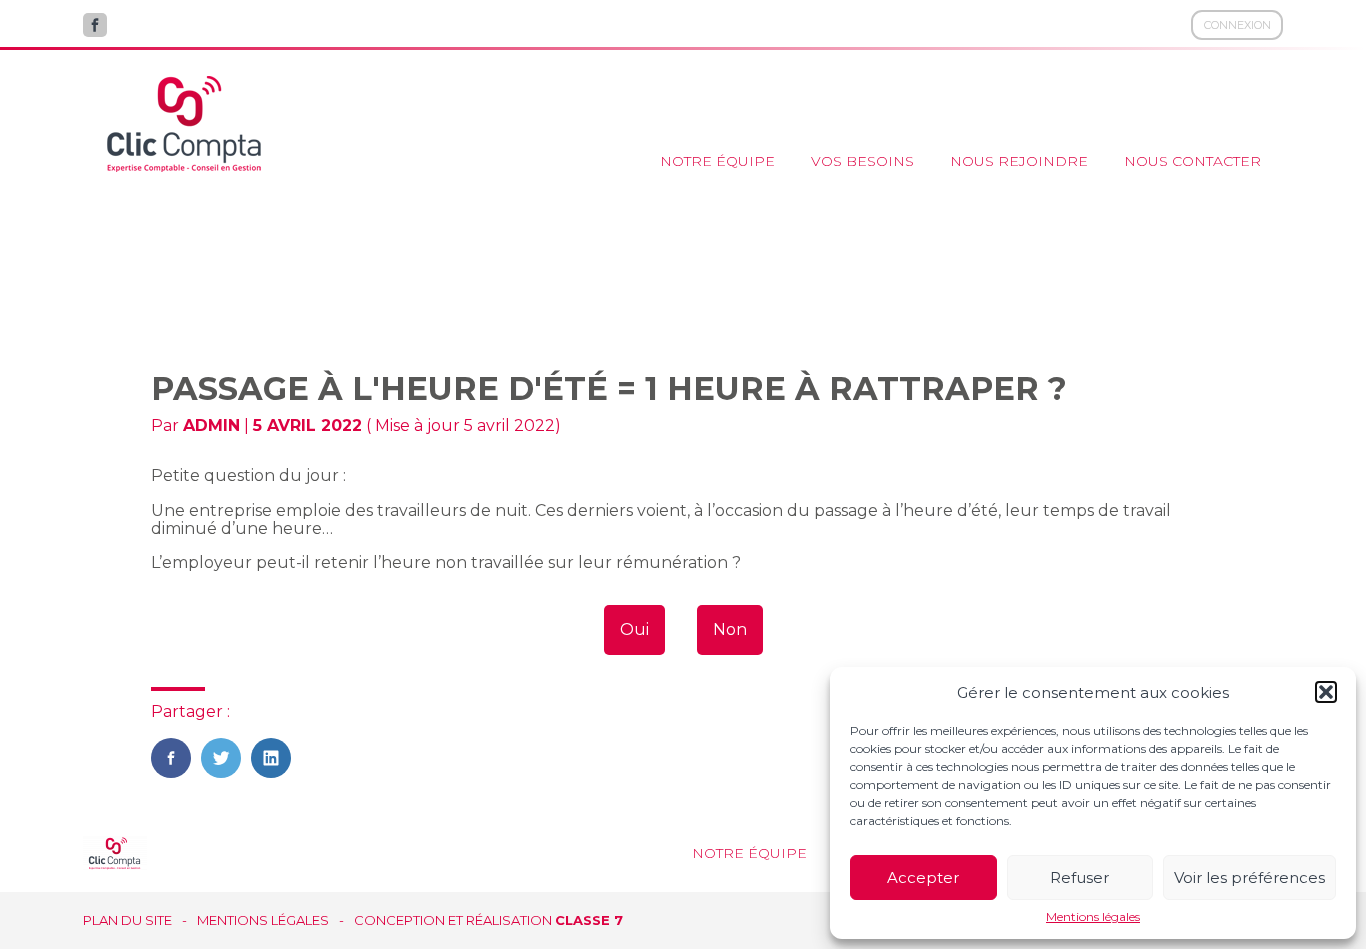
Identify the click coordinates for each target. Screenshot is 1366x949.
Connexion (1237, 25)
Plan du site (127, 920)
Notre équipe (717, 161)
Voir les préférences (1249, 877)
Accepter (923, 877)
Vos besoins (862, 161)
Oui (634, 629)
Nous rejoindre (1019, 161)
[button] (1326, 692)
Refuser (1079, 877)
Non (730, 629)
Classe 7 (589, 920)
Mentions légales (1093, 917)
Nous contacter (1192, 161)
